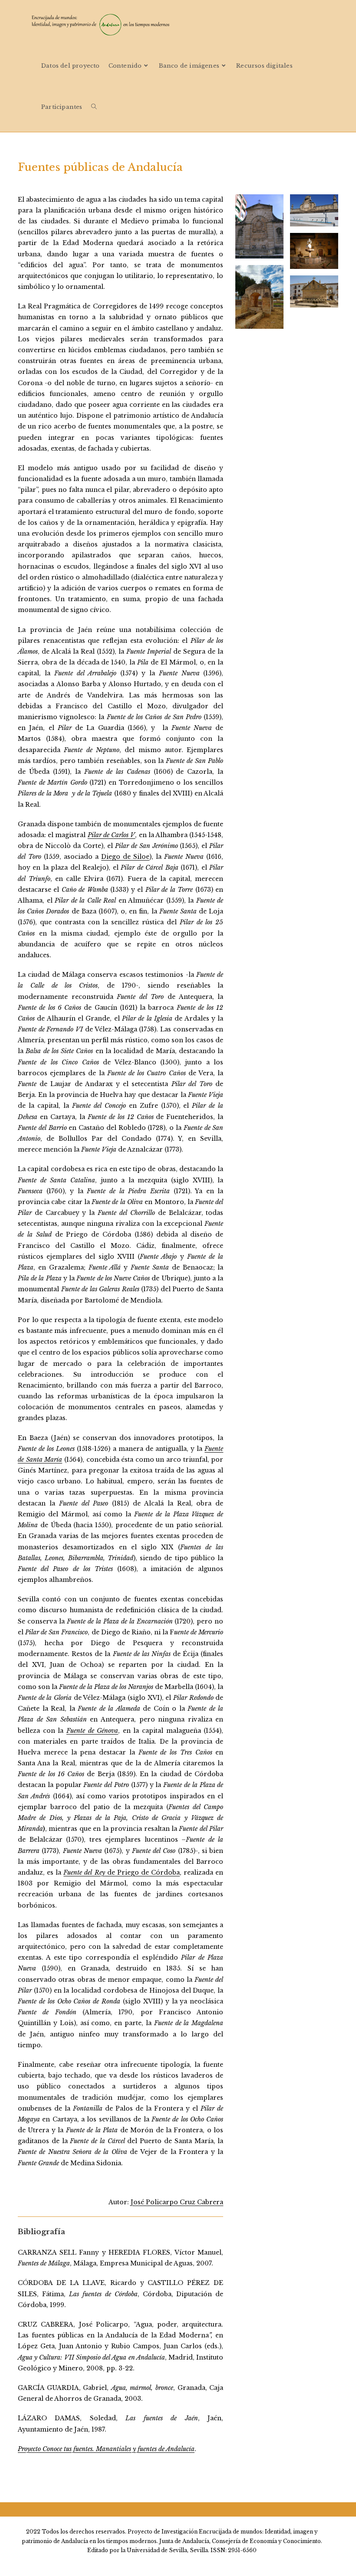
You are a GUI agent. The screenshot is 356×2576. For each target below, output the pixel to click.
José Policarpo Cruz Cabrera (177, 2202)
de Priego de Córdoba (122, 1872)
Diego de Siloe (125, 857)
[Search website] (94, 107)
